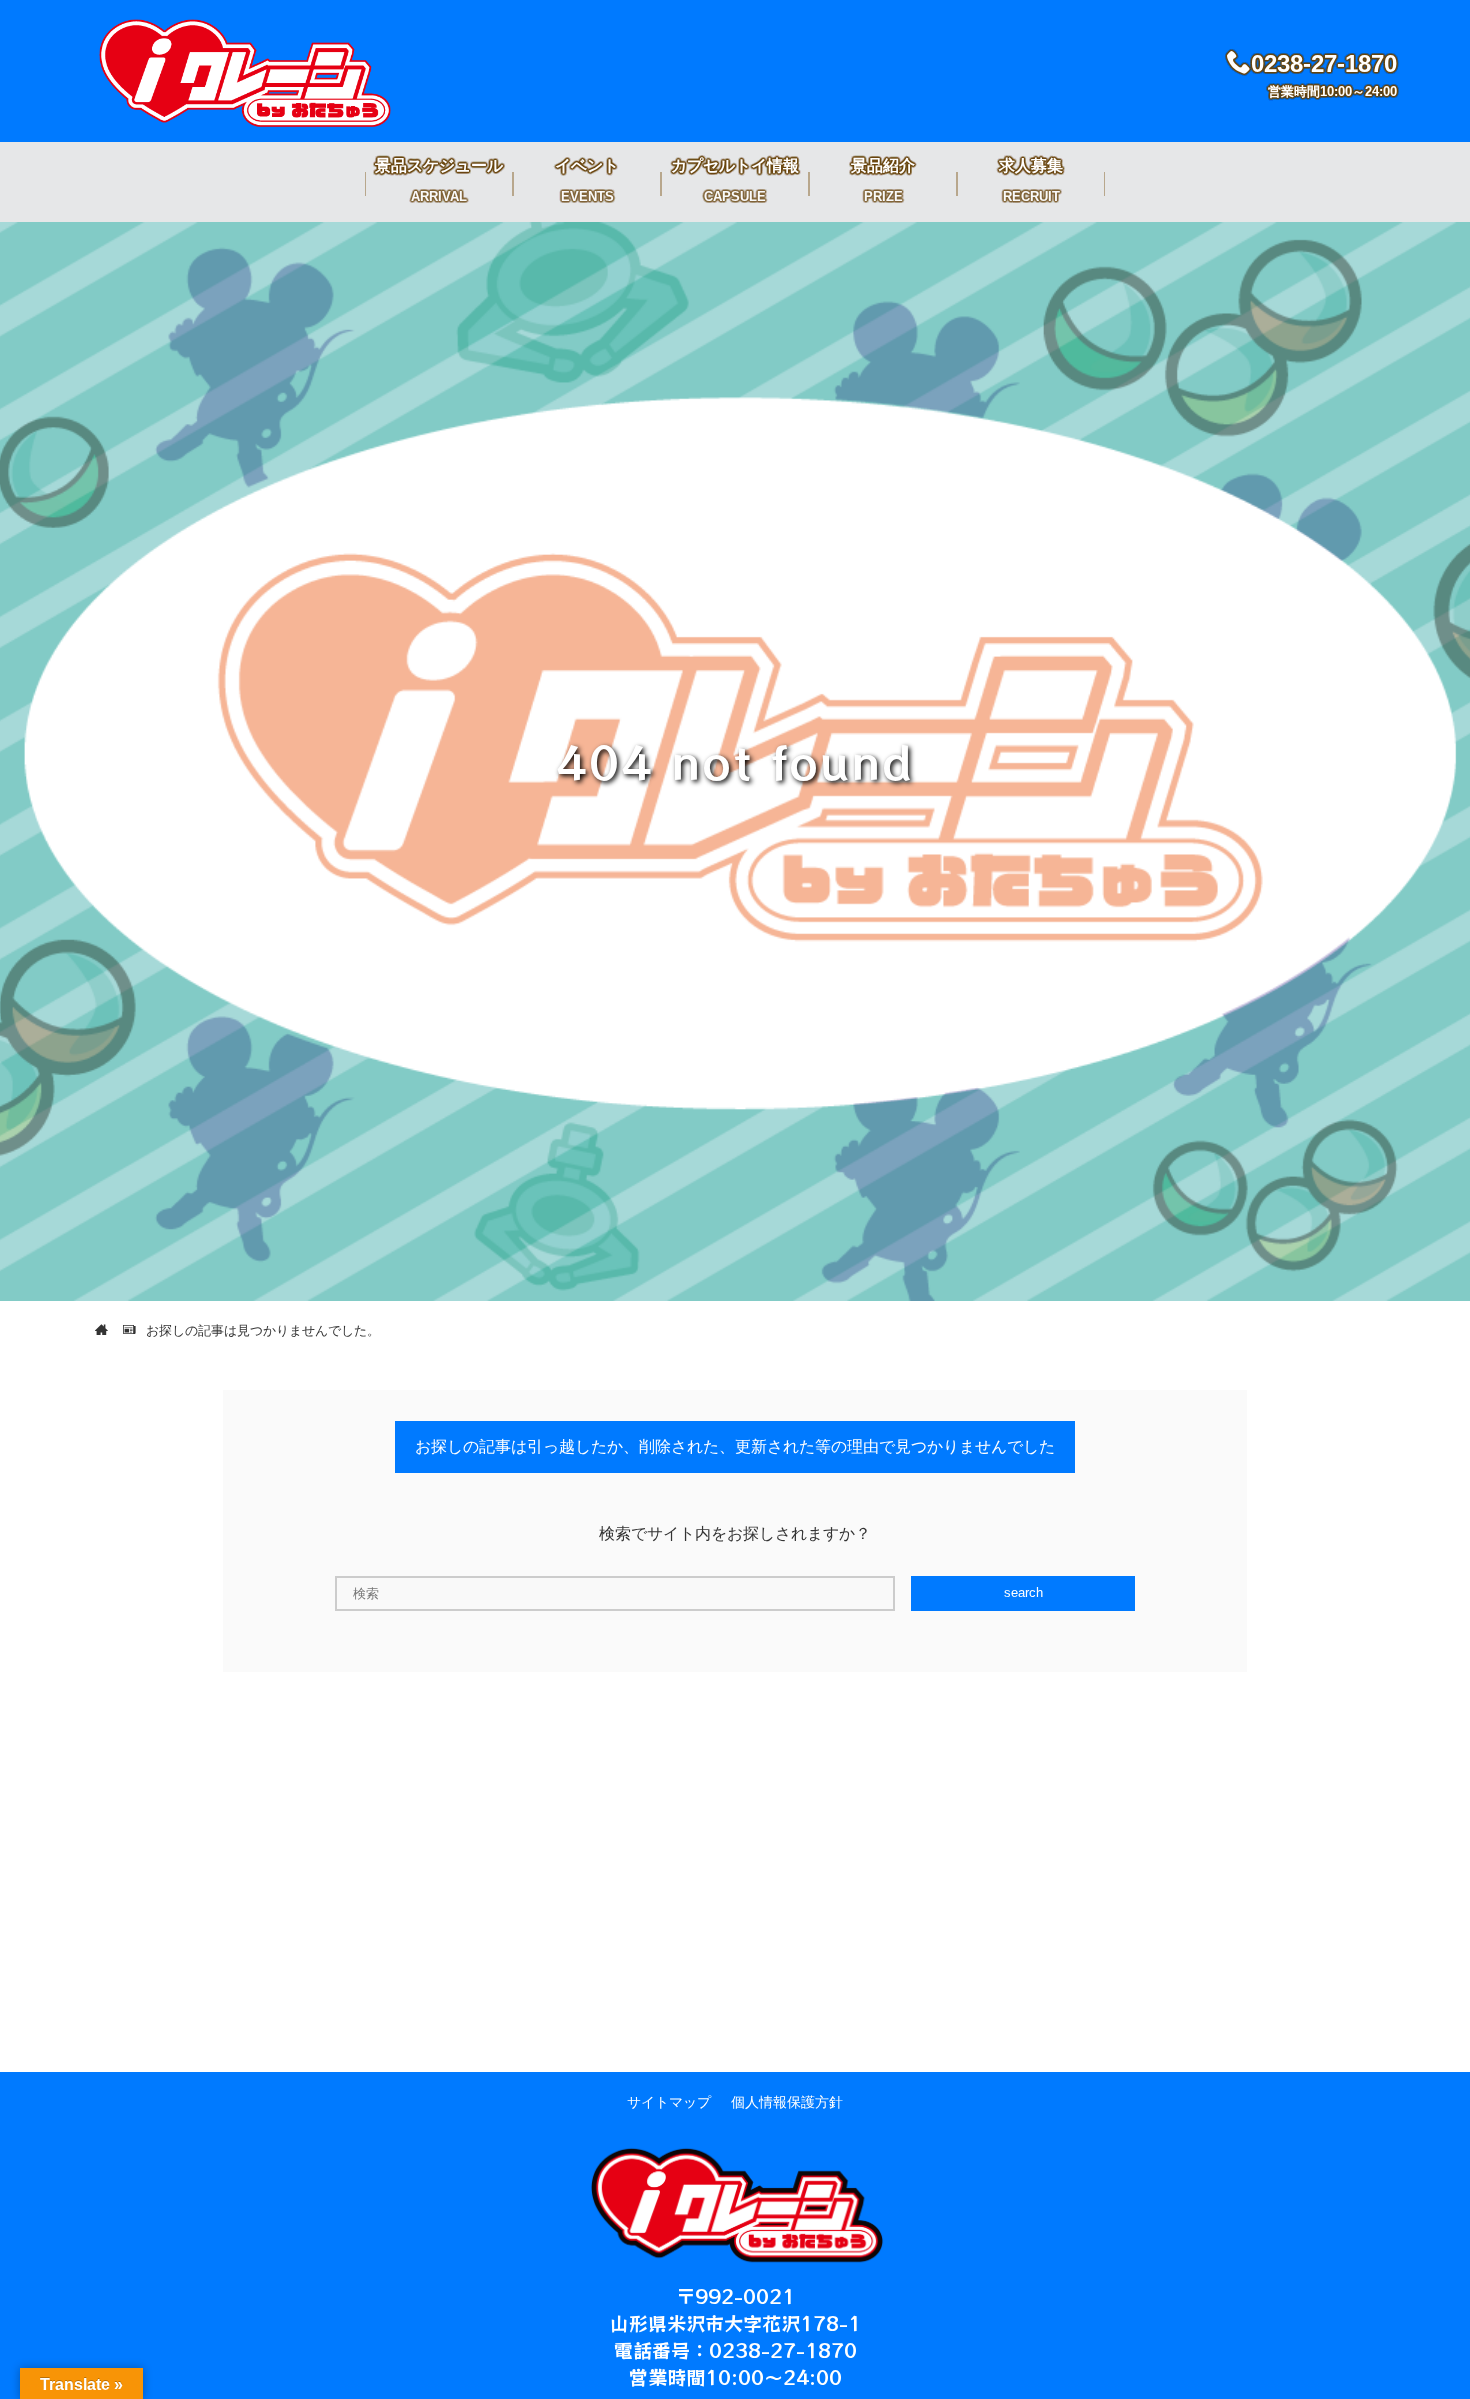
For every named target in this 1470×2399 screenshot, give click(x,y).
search (1023, 1592)
